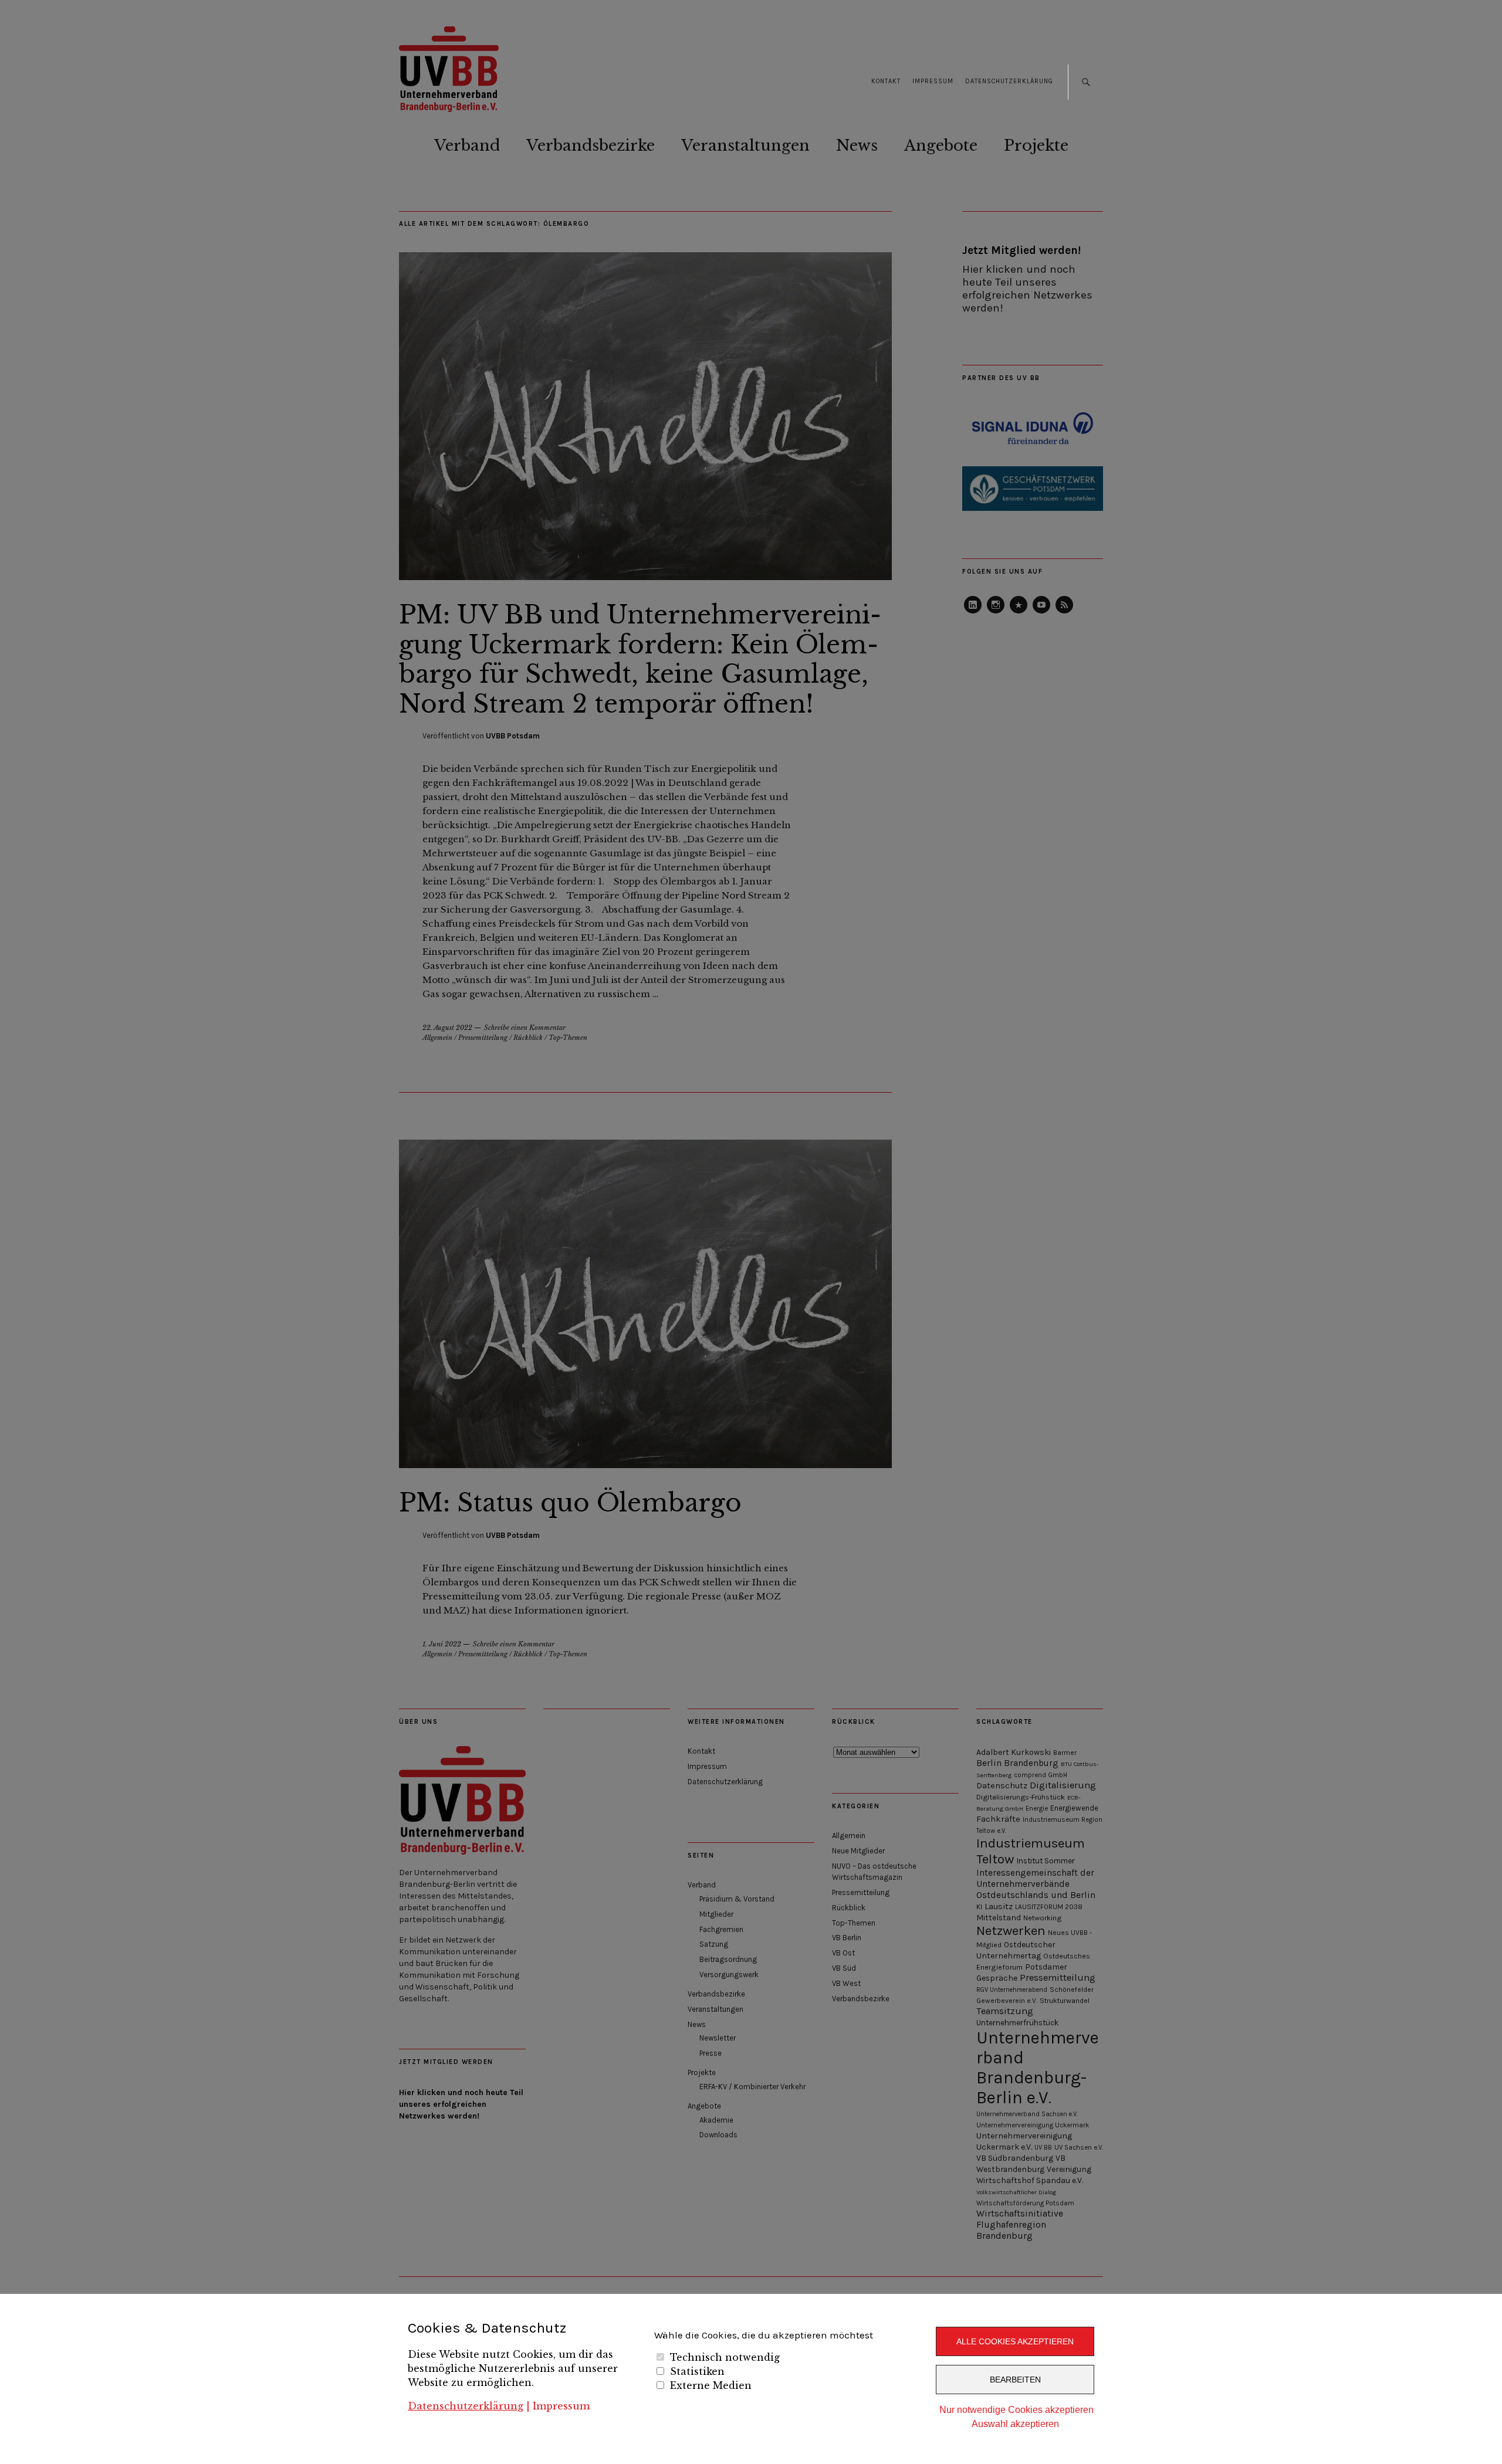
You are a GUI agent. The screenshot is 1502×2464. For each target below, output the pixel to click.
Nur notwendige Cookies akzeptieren (1016, 2410)
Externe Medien (711, 2385)
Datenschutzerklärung (466, 2406)
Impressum (561, 2406)
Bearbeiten (1015, 2380)
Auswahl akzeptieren (1015, 2424)
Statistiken (697, 2371)
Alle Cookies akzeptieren (1015, 2341)
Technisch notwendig (725, 2357)
